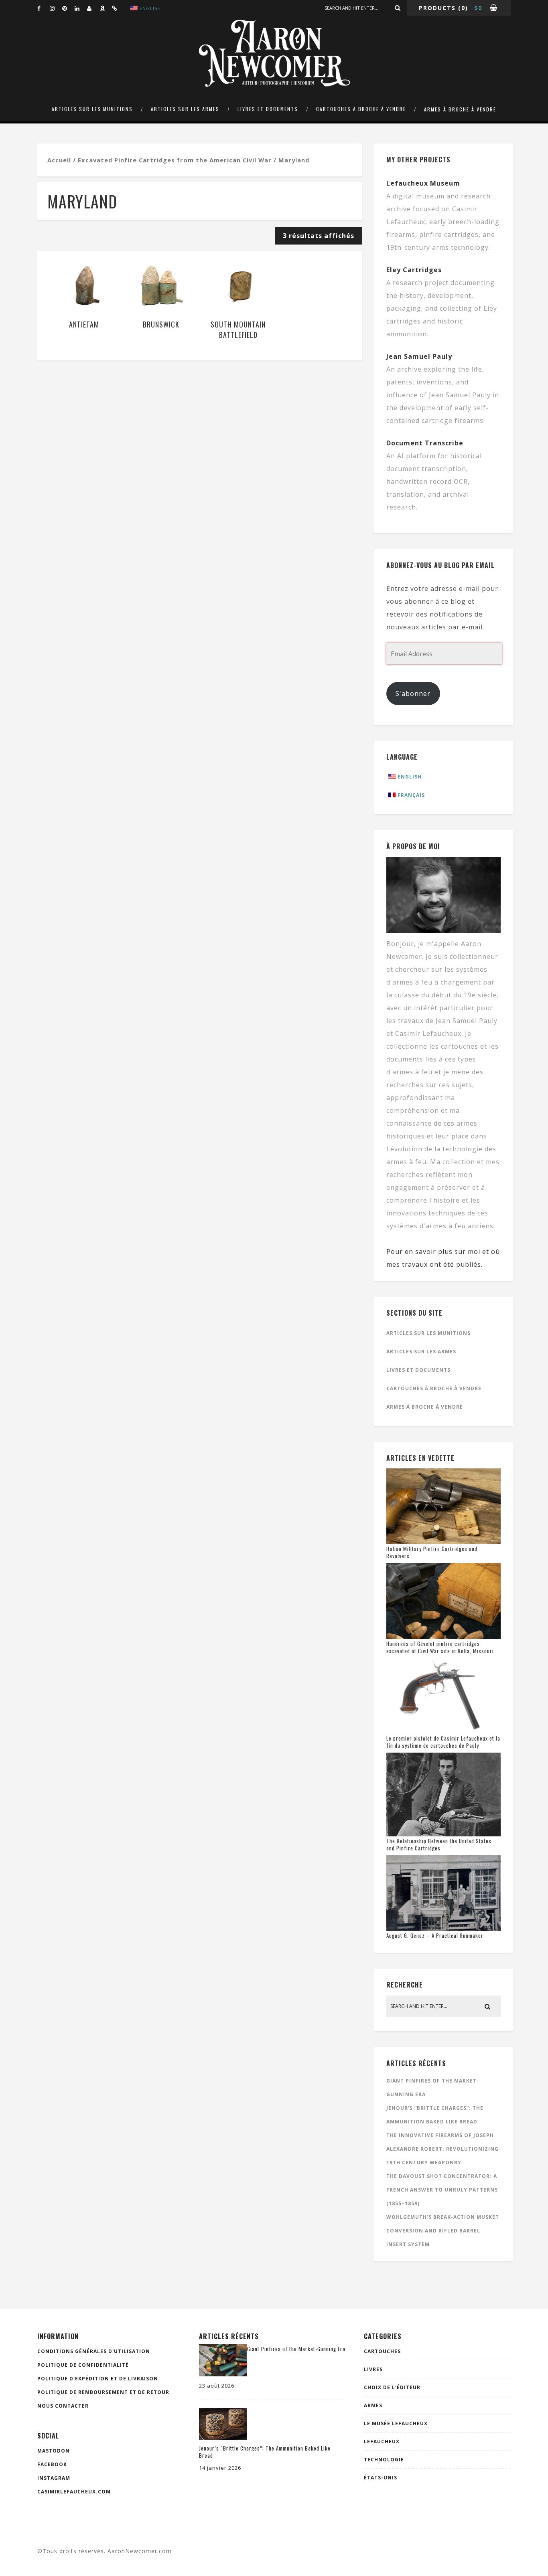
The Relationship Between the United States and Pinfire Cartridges (439, 1844)
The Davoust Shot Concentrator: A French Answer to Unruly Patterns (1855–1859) (442, 2190)
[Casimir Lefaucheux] (93, 8)
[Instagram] (56, 8)
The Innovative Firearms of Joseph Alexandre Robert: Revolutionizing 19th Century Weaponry (442, 2149)
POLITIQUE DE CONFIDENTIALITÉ (83, 2365)
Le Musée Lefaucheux (396, 2423)
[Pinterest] (68, 8)
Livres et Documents (268, 109)
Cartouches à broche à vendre (361, 109)
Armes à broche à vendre (460, 109)
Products (437, 8)
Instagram (54, 2478)
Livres (373, 2369)
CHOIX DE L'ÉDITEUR (392, 2387)
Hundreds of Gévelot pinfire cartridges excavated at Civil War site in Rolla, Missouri (440, 1647)
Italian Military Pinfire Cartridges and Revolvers (432, 1552)
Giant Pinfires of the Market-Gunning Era (296, 2349)
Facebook (52, 2464)
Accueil (59, 160)
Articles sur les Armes (185, 109)
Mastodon (54, 2451)
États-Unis (381, 2478)
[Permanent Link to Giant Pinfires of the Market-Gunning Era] (223, 2374)
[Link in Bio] (118, 8)
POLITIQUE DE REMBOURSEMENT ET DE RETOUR (103, 2392)
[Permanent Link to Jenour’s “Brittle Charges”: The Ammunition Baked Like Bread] (223, 2437)
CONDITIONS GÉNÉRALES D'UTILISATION (94, 2351)
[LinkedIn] (81, 8)
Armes (373, 2405)
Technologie (384, 2460)
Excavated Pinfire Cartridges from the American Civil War (175, 160)
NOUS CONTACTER (63, 2406)
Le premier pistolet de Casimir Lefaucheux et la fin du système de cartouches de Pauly (443, 1742)
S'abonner (413, 694)
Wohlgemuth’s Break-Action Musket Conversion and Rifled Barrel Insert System (443, 2231)
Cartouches (382, 2351)
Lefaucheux (382, 2442)
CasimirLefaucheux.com (74, 2492)
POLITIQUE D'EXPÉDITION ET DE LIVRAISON (98, 2379)
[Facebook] (43, 8)
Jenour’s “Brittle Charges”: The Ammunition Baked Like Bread (265, 2452)
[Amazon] (106, 8)
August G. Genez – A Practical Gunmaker (435, 1935)
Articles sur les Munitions (92, 109)
